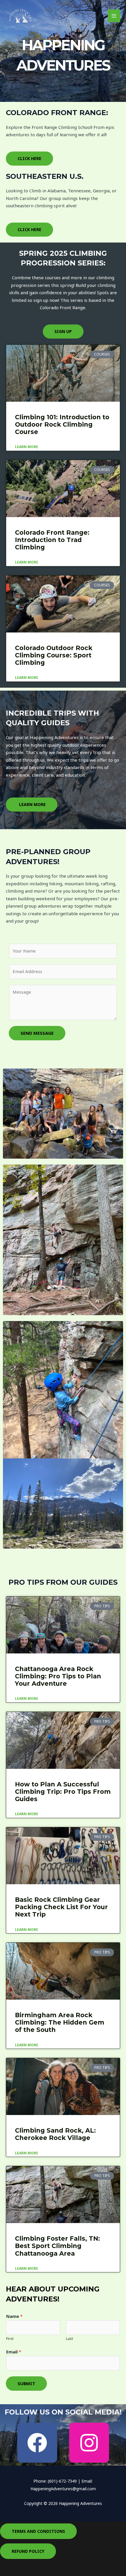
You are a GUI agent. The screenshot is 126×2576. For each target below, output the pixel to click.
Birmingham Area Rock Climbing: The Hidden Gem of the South (60, 2022)
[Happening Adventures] (21, 16)
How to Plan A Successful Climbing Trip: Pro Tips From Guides (63, 1792)
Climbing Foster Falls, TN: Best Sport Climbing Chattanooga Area (57, 2246)
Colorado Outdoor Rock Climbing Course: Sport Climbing (54, 655)
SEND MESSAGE (37, 1033)
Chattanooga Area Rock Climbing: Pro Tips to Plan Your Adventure (58, 1676)
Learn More (27, 447)
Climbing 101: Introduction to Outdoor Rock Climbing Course (62, 424)
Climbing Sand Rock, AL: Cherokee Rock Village (55, 2134)
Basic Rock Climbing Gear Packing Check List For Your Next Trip (61, 1907)
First (10, 2338)
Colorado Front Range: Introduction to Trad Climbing (52, 540)
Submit (26, 2383)
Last (69, 2338)
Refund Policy (28, 2551)
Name (14, 2316)
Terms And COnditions (38, 2531)
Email (14, 2352)
